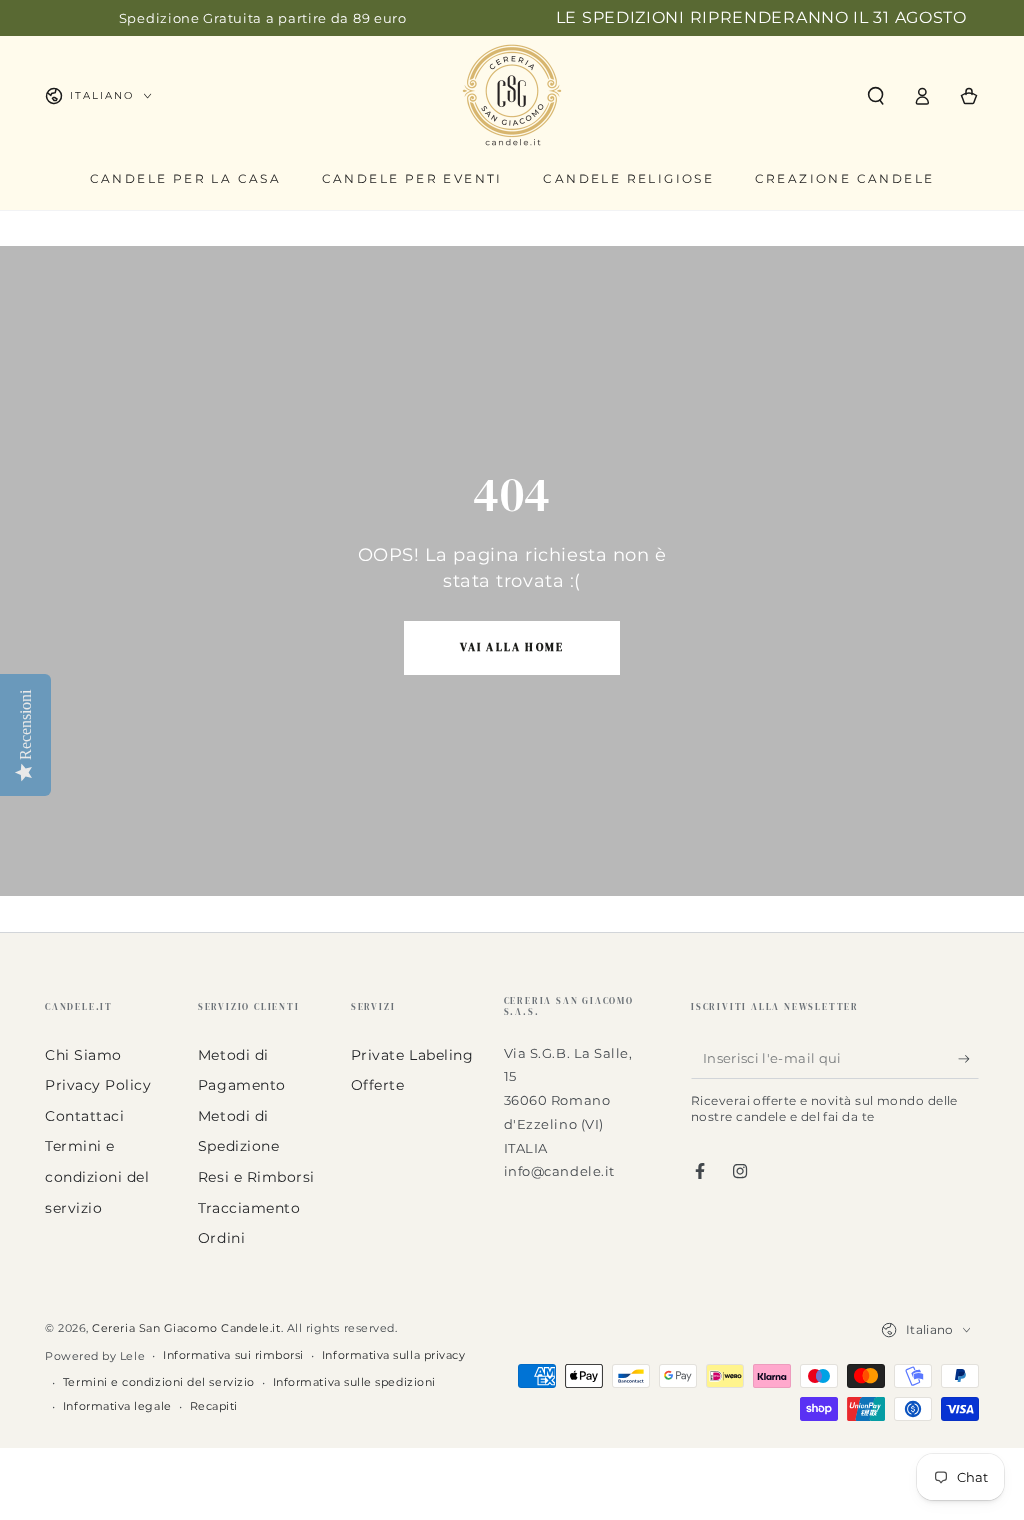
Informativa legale (117, 1406)
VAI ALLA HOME (512, 647)
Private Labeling (412, 1055)
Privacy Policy (98, 1085)
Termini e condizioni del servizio (97, 1176)
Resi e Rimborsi (256, 1177)
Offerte (378, 1085)
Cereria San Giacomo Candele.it (186, 1328)
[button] (875, 96)
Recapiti (214, 1406)
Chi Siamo (83, 1055)
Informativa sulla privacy (394, 1355)
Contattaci (84, 1116)
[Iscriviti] (968, 1059)
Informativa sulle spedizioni (354, 1382)
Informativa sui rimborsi (233, 1355)
